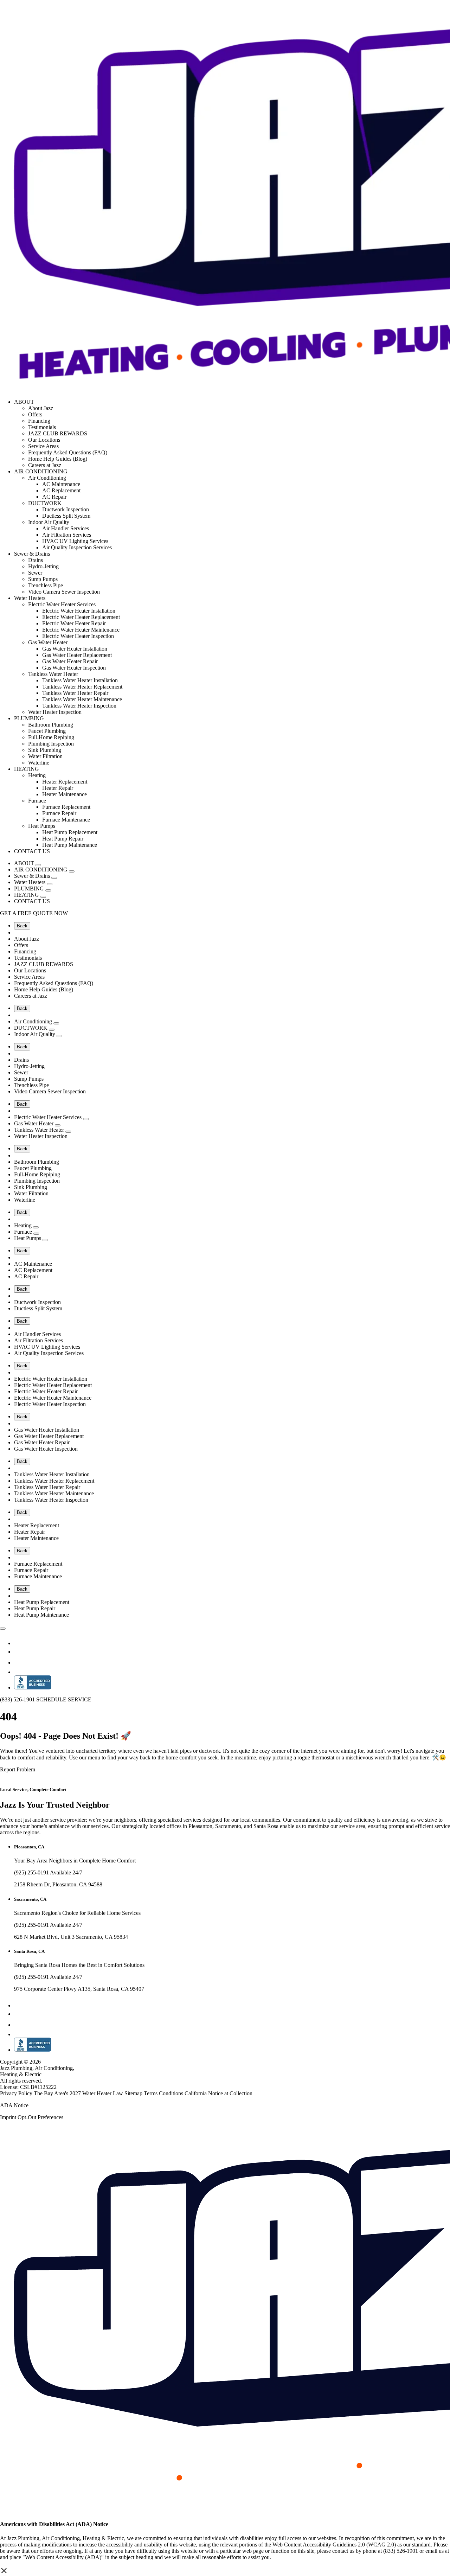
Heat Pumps (42, 826)
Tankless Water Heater (53, 674)
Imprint (8, 2117)
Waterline (39, 763)
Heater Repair (58, 788)
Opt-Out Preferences (40, 2117)
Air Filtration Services (67, 535)
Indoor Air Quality (49, 522)
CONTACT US (32, 851)
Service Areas (43, 446)
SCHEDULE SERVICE (64, 1699)
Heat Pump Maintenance (70, 845)
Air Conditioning (47, 478)
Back (22, 926)
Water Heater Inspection (55, 712)
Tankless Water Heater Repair (75, 693)
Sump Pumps (43, 579)
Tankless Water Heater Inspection (79, 706)
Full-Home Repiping (51, 737)
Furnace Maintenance (66, 820)
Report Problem (18, 1769)
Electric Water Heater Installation (79, 611)
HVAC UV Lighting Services (75, 541)
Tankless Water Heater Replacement (82, 687)
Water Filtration (45, 756)
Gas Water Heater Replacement (77, 655)
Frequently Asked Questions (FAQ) (68, 452)
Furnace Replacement (66, 807)
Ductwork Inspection (66, 509)
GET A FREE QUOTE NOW (34, 913)
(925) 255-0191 (32, 1872)
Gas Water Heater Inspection (74, 668)
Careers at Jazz (45, 465)
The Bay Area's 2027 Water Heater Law (79, 2093)
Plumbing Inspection (51, 744)
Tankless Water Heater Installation (80, 680)
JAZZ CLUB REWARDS (58, 433)
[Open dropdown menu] (38, 865)
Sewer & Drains (32, 554)
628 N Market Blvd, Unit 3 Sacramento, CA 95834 (71, 1937)
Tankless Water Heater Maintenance (82, 699)
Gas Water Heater (48, 642)
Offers (35, 414)
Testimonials (42, 427)
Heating (37, 775)
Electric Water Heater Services (62, 604)
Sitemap (134, 2093)
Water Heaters (30, 598)
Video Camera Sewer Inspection (64, 592)
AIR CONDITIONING (41, 471)
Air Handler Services (66, 528)
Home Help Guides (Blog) (58, 459)
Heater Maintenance (65, 794)
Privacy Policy (17, 2093)
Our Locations (44, 440)
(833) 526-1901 (18, 1699)
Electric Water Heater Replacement (81, 617)
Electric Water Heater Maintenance (81, 630)
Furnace (37, 801)
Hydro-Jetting (43, 566)
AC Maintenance (61, 484)
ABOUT (24, 402)
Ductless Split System (66, 516)
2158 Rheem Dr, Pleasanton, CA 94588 (58, 1884)
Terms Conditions (164, 2093)
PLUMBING (29, 718)
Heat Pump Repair (63, 839)
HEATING (27, 769)
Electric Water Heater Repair (74, 623)
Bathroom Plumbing (51, 725)
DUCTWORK (45, 503)
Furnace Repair (59, 813)
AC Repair (54, 497)
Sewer (35, 573)
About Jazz (41, 408)
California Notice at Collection (218, 2093)
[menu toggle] (3, 1629)
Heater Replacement (65, 782)
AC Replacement (61, 490)
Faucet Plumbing (47, 731)
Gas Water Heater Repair (70, 661)
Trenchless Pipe (46, 585)
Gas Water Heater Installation (75, 649)
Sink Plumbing (45, 750)
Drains (36, 560)
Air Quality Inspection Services (77, 547)
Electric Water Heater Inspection (78, 636)
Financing (39, 421)
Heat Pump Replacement (70, 832)
